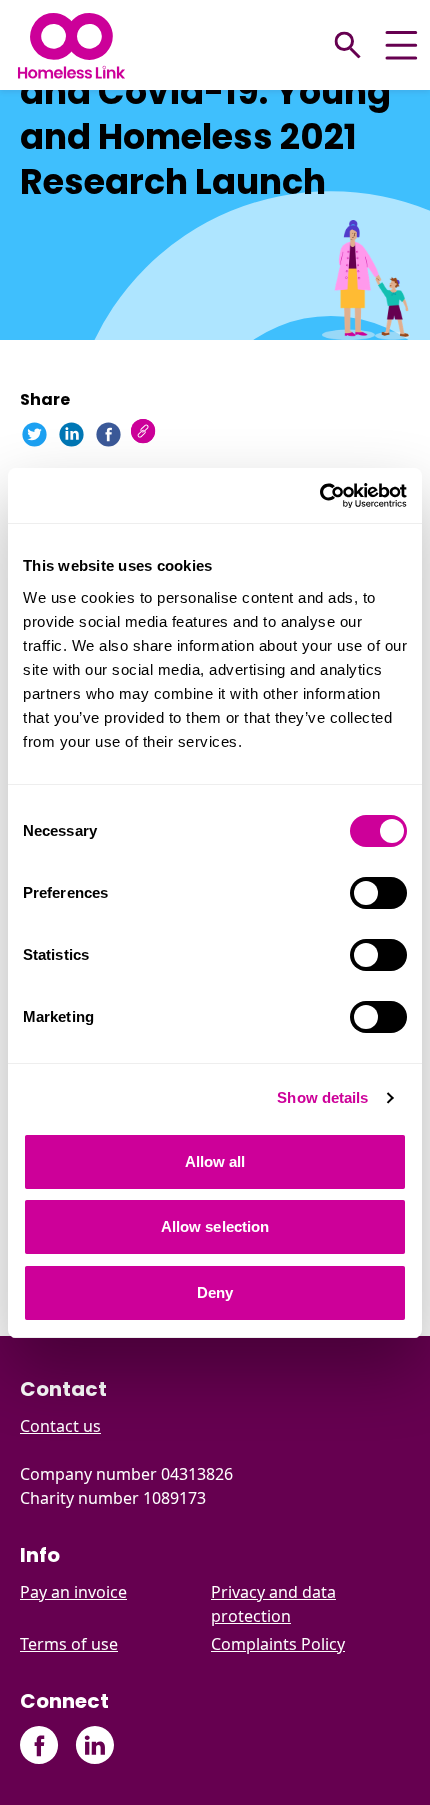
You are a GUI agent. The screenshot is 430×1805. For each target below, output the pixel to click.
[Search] (348, 45)
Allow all (215, 1161)
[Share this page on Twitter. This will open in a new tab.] (34, 434)
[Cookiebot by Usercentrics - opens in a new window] (319, 496)
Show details (322, 1097)
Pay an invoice (73, 1592)
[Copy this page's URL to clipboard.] (145, 433)
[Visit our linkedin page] (94, 1745)
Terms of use (69, 1644)
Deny (215, 1292)
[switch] (378, 893)
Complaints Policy (278, 1644)
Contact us (60, 1426)
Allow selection (215, 1226)
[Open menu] (401, 45)
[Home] (71, 45)
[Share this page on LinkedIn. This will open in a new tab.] (71, 434)
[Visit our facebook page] (39, 1745)
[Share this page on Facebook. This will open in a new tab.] (108, 434)
